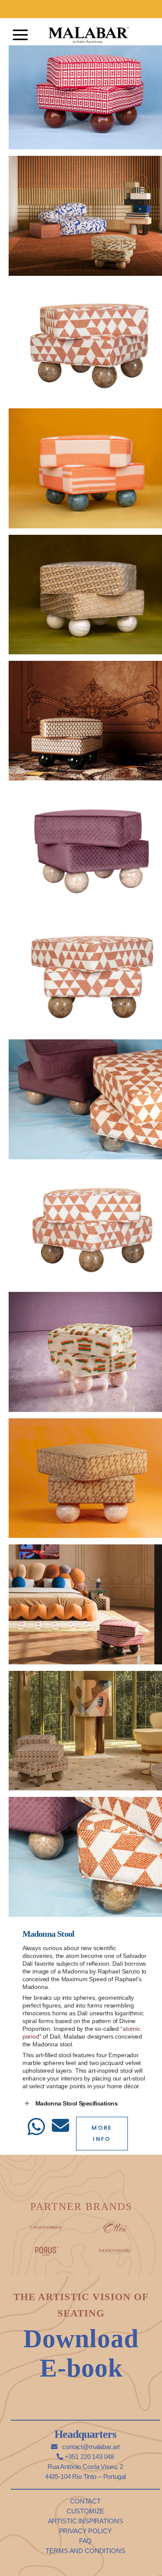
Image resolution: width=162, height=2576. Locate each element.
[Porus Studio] (47, 2250)
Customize (86, 2511)
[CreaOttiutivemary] (115, 2226)
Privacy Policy (86, 2531)
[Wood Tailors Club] (115, 2250)
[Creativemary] (47, 2226)
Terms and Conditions (85, 2551)
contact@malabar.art (90, 2447)
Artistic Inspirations (86, 2521)
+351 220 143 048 (89, 2457)
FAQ (86, 2541)
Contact (85, 2501)
